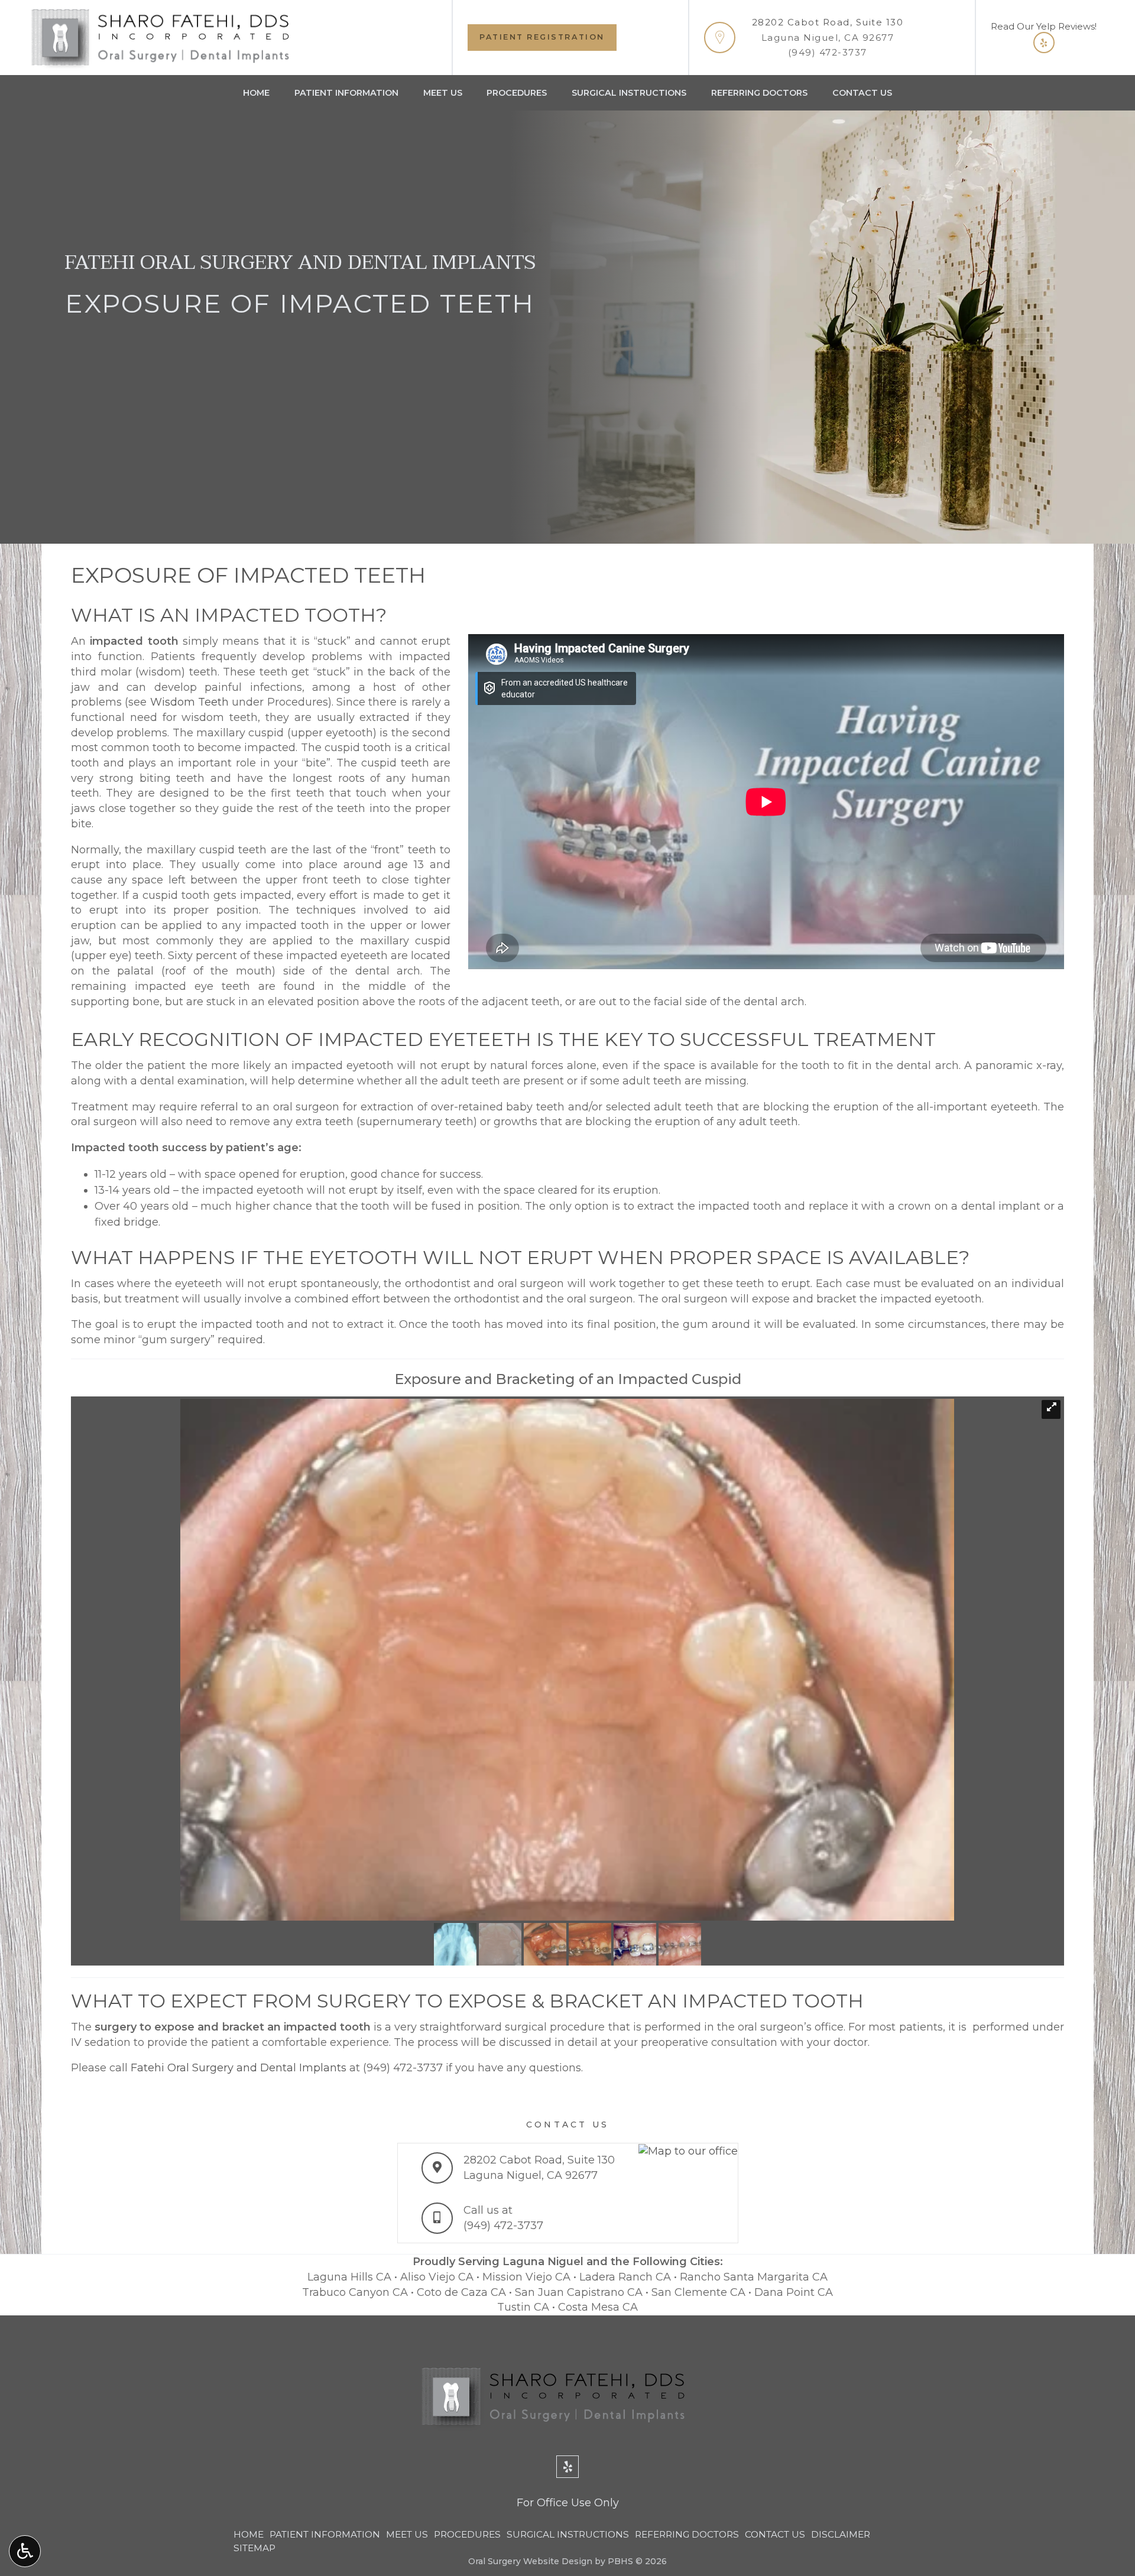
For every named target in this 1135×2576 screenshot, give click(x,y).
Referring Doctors (759, 93)
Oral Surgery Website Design (530, 2561)
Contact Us (862, 93)
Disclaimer (841, 2534)
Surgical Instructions (629, 93)
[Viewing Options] (25, 2551)
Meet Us (443, 93)
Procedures (517, 93)
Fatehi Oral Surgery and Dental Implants (239, 2068)
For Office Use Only (568, 2503)
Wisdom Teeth (189, 702)
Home (256, 93)
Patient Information (346, 93)
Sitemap (254, 2548)
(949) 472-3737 (828, 52)
